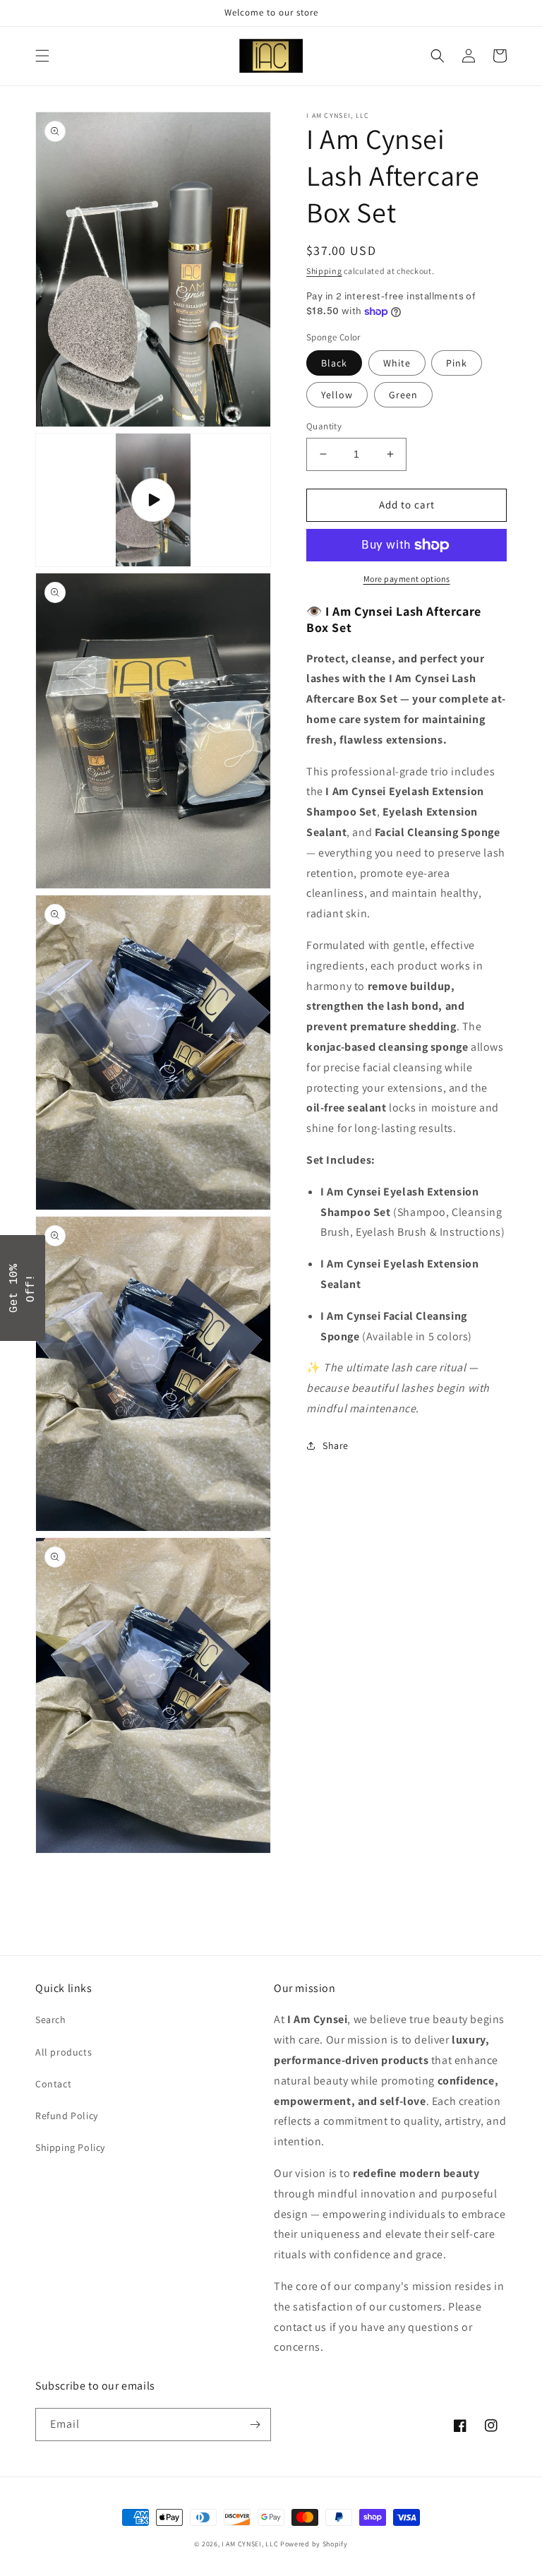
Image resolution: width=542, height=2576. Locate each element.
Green (403, 395)
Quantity (324, 426)
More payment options (407, 579)
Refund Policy (67, 2116)
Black (334, 363)
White (397, 363)
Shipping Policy (70, 2147)
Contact (53, 2084)
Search (51, 2020)
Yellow (337, 395)
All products (64, 2052)
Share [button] (336, 1445)
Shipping (324, 271)
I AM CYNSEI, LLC (250, 2544)
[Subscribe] (255, 2425)
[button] (42, 56)
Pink (457, 363)
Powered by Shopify (314, 2544)
